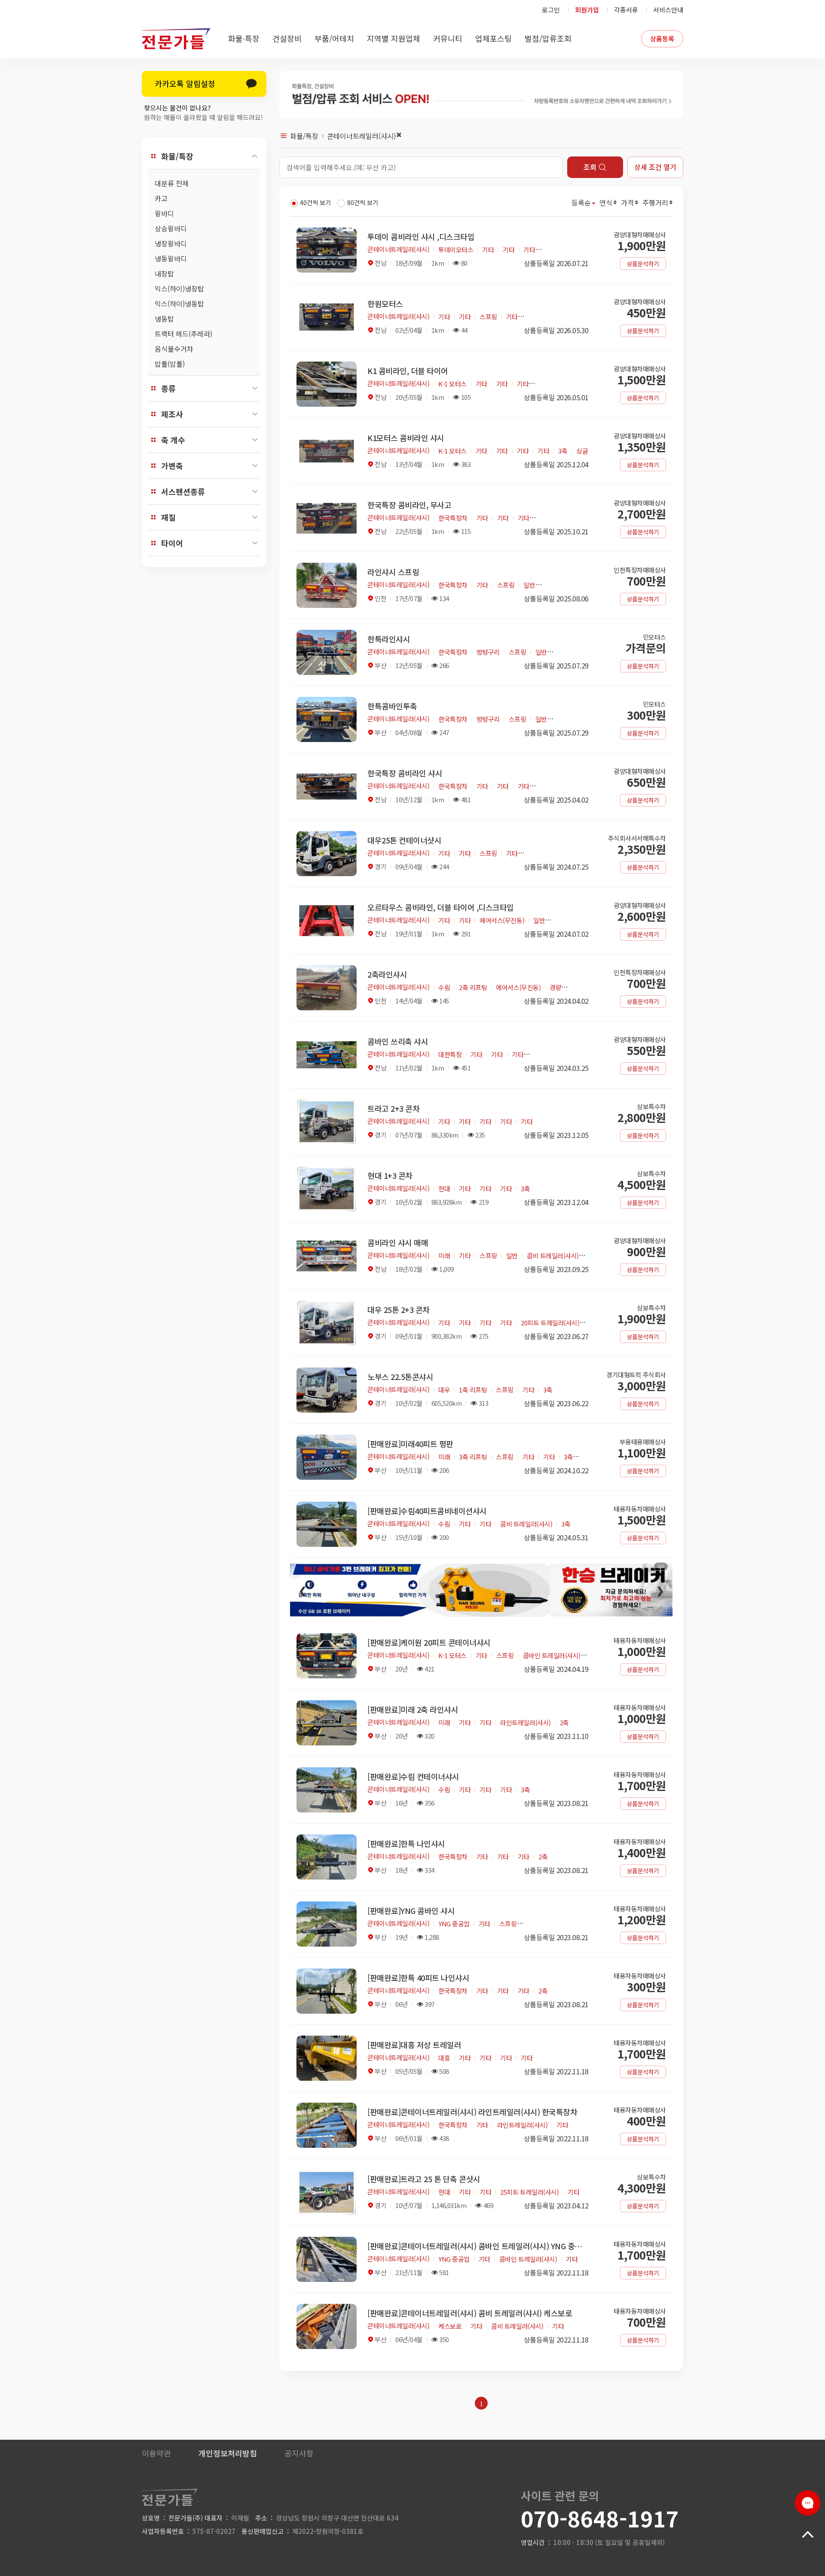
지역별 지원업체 (394, 38)
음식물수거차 (174, 349)
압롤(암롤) (170, 364)
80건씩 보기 (363, 202)
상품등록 (662, 38)
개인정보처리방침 (228, 2453)
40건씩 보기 (315, 202)
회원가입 (587, 10)
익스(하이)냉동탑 (179, 304)
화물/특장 (177, 156)
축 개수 (173, 440)
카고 (161, 198)
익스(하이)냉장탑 (179, 288)
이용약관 (156, 2453)
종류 (168, 388)
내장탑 (164, 273)
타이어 (172, 543)
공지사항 (299, 2453)
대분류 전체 (172, 183)
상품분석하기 (643, 264)
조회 (590, 167)
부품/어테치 (334, 38)
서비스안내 (668, 10)
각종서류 (626, 10)
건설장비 (287, 38)
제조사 (172, 414)
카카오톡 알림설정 (185, 83)
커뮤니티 (448, 38)
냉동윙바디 (171, 258)
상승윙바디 (171, 228)
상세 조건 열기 (655, 167)
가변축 (172, 466)
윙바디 (164, 213)
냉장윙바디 (171, 243)
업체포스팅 (493, 38)
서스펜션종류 (183, 491)
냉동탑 (164, 319)
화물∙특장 (244, 38)
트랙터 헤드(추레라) (183, 334)
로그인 (551, 10)
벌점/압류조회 (548, 38)
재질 (168, 517)
